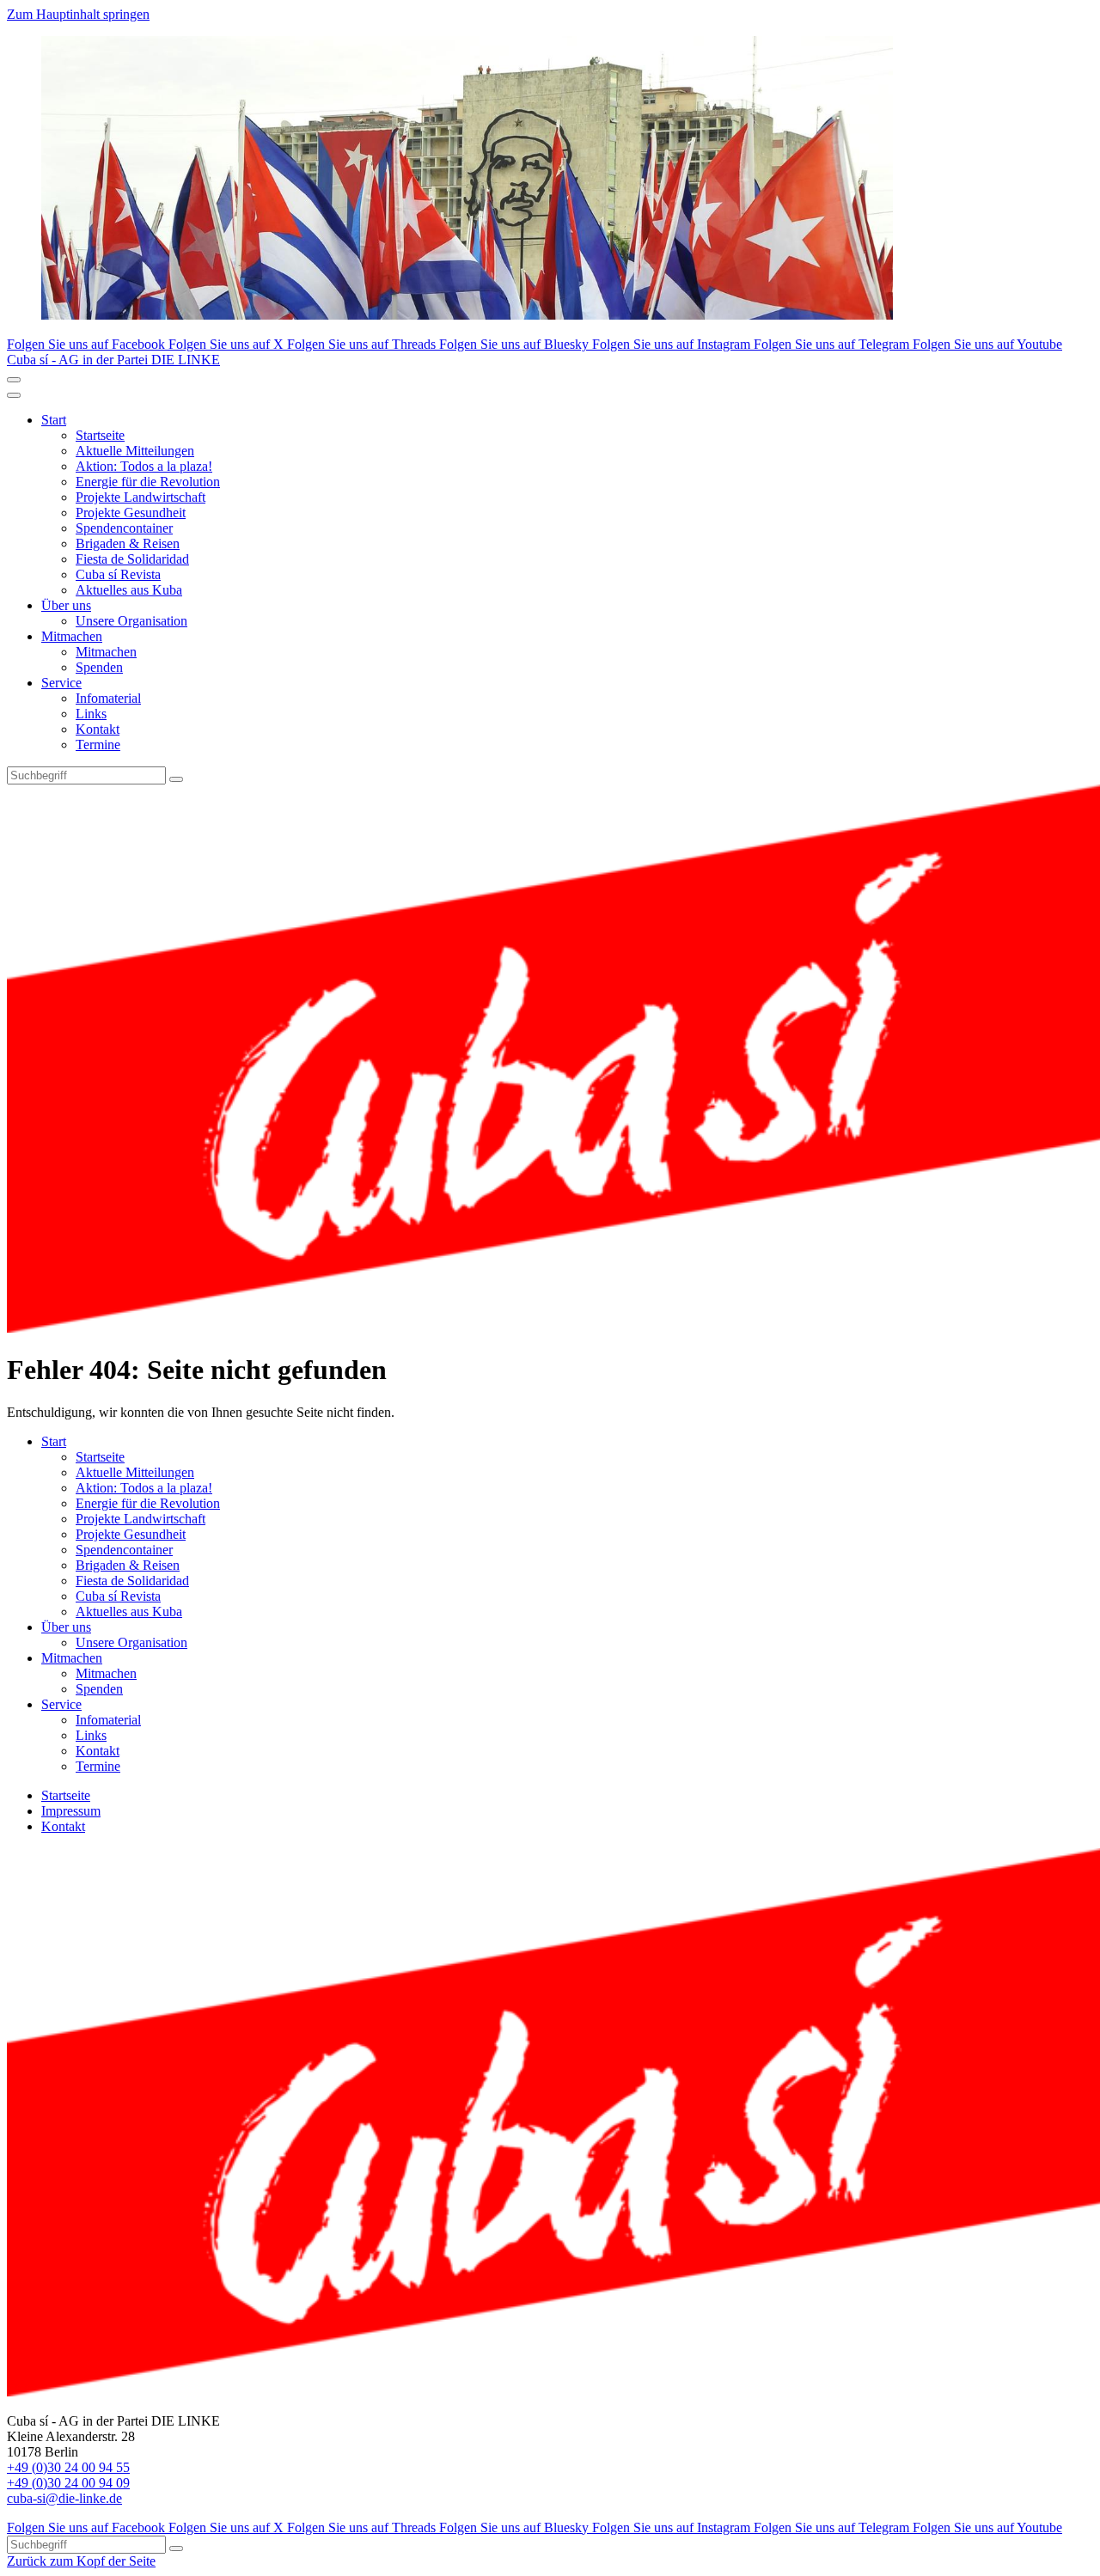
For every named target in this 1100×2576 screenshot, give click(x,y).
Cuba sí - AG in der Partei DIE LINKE (113, 360)
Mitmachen (72, 636)
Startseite (100, 435)
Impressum (71, 1811)
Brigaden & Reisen (128, 543)
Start (54, 420)
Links (91, 714)
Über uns (66, 605)
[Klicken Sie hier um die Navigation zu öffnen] (14, 395)
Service (61, 683)
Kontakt (98, 729)
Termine (98, 745)
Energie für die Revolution (148, 482)
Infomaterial (108, 698)
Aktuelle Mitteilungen (135, 451)
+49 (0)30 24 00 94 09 (68, 2483)
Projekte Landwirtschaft (141, 497)
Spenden (99, 667)
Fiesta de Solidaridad (132, 559)
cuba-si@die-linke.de (64, 2498)
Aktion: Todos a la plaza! (144, 466)
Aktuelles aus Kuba (129, 590)
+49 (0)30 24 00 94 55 (68, 2467)
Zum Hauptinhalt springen (78, 14)
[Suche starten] (176, 779)
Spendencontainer (124, 528)
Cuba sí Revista (118, 574)
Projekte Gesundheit (131, 513)
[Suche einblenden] (14, 380)
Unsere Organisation (131, 621)
